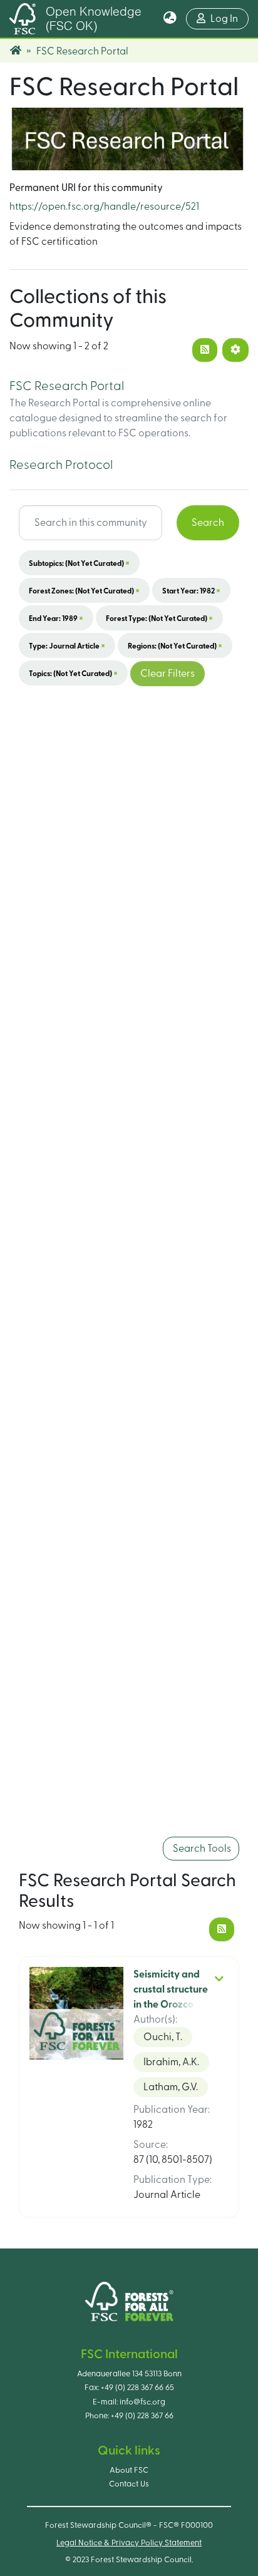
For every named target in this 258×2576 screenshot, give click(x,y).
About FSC (129, 2470)
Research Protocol (61, 465)
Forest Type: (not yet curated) (159, 618)
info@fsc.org (142, 2402)
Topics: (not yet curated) (73, 673)
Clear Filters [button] (168, 674)
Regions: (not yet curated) (175, 645)
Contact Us (129, 2484)
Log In (230, 18)
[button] (170, 19)
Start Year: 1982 (191, 590)
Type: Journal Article (67, 645)
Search (208, 523)
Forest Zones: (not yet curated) (84, 590)
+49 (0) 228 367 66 (142, 2416)
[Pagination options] (235, 350)
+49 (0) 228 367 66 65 (137, 2388)
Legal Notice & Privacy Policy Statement (129, 2543)
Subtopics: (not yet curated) (79, 563)
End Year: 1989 (56, 618)
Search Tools (201, 1849)
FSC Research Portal (67, 386)
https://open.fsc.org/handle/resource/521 (104, 207)
